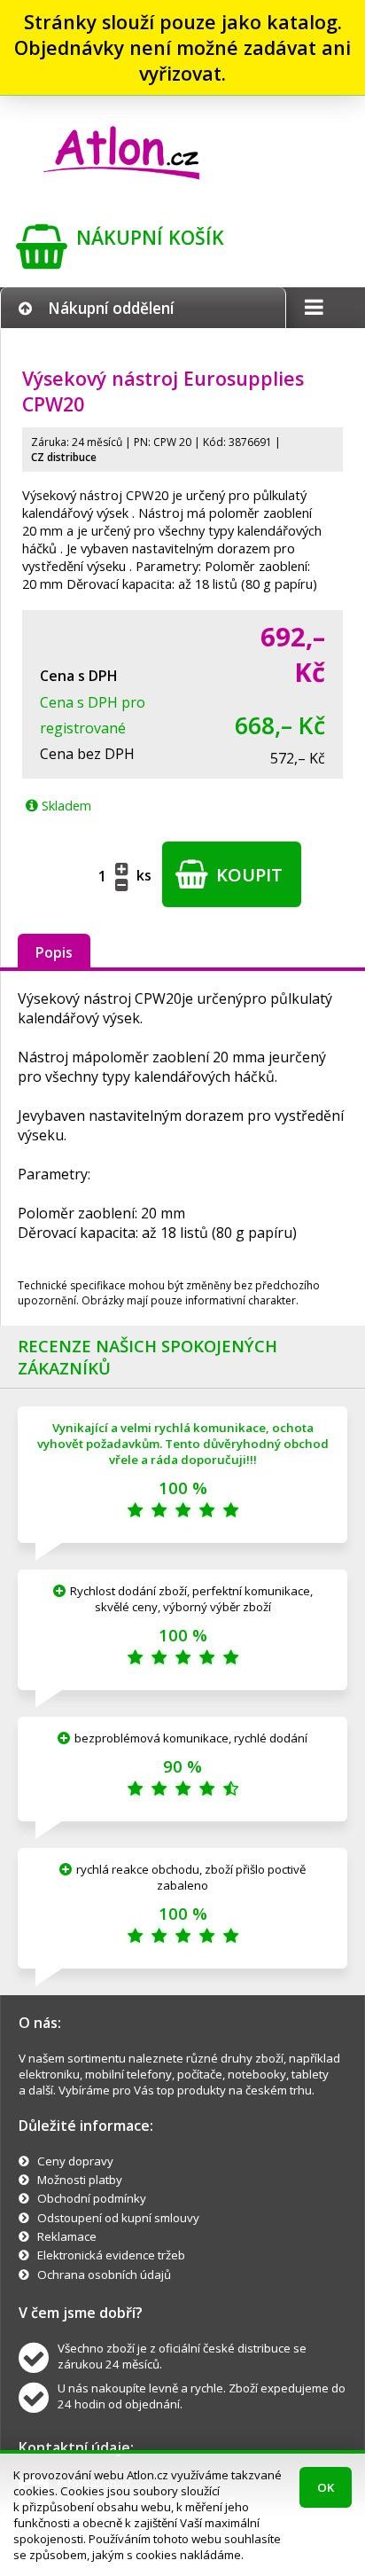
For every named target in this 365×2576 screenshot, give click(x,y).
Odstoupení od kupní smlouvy (118, 2218)
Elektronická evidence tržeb (111, 2255)
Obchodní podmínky (92, 2198)
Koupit (247, 875)
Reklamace (67, 2236)
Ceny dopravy (75, 2161)
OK (326, 2487)
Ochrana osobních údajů (104, 2275)
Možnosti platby (80, 2180)
